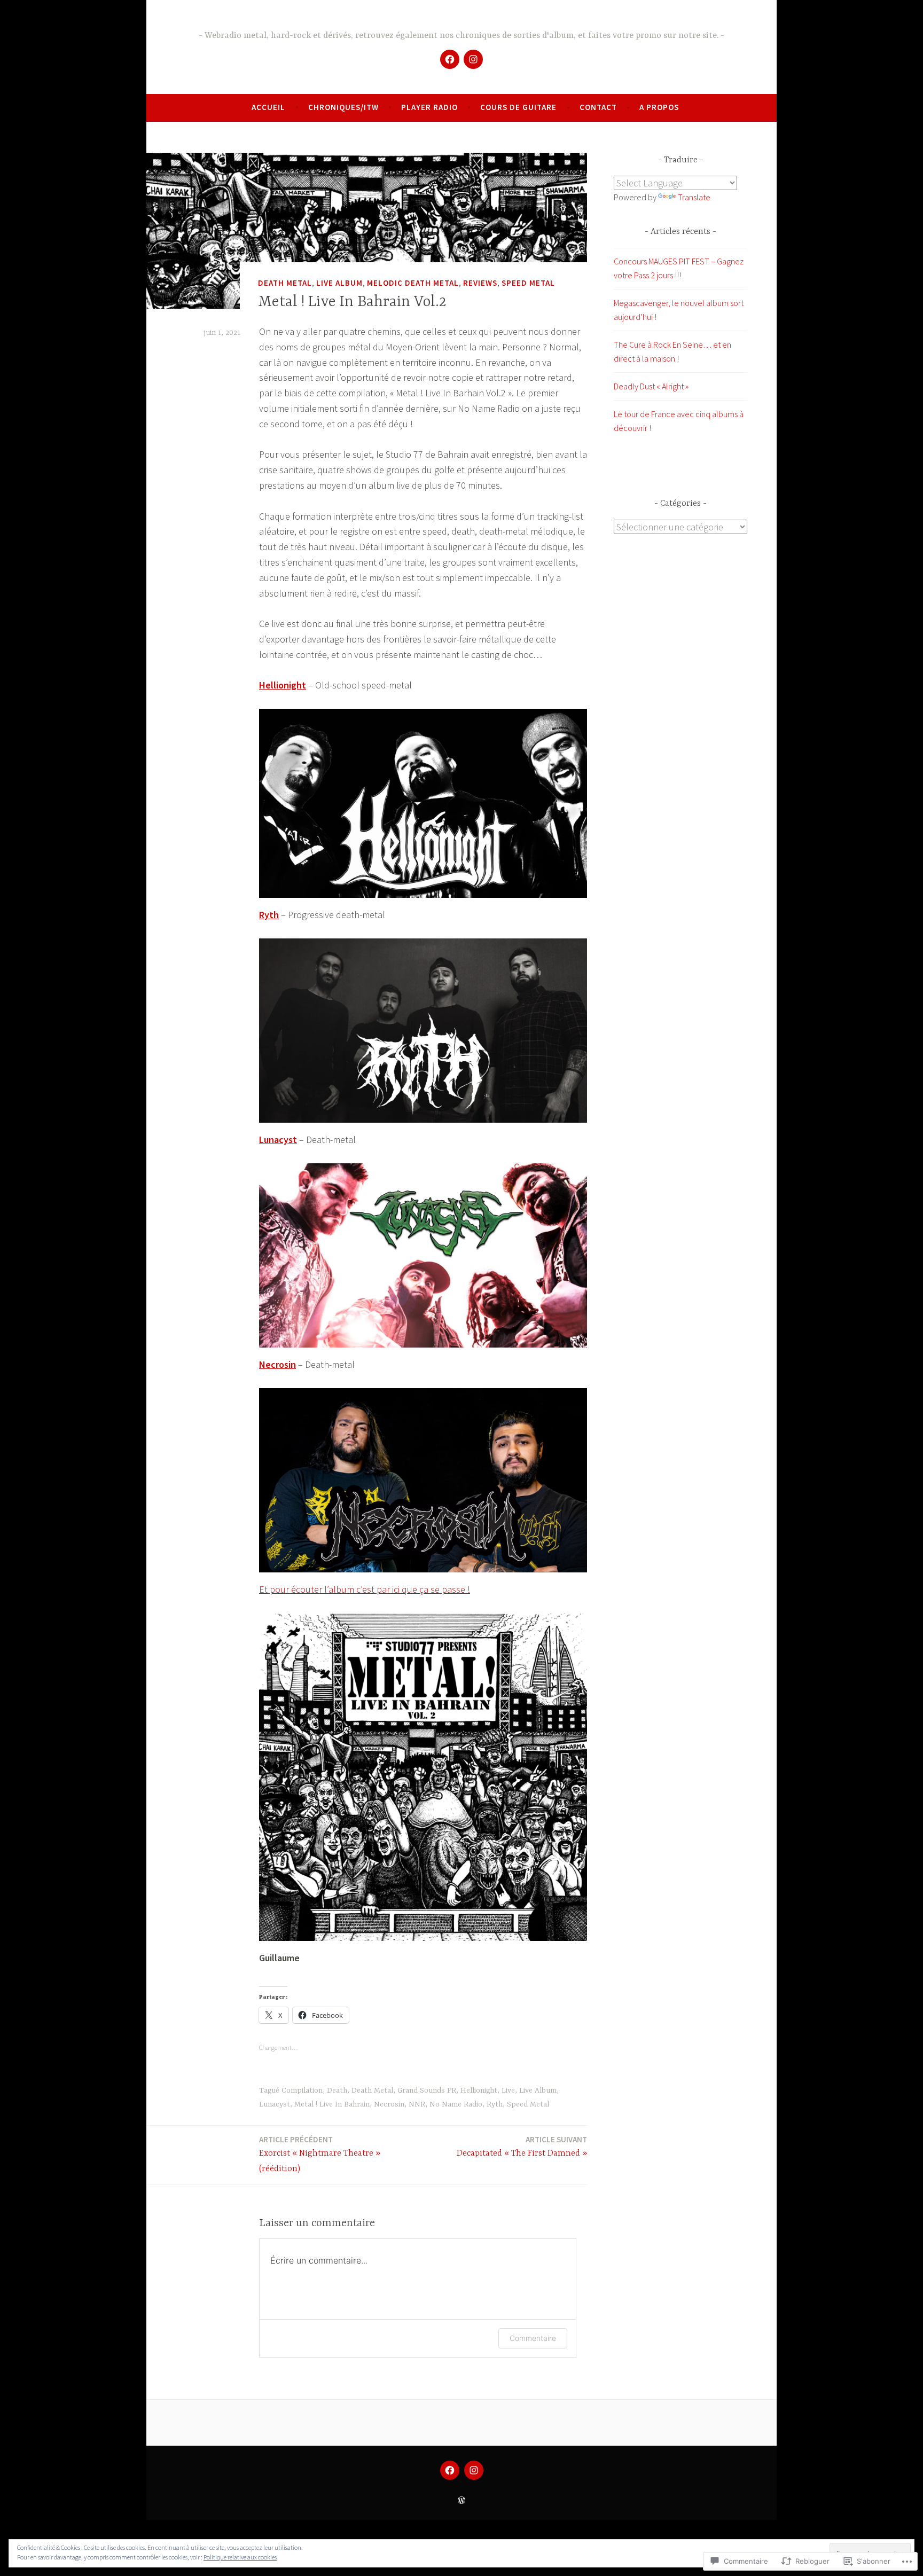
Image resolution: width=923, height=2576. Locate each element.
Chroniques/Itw (343, 107)
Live (508, 2090)
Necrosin (277, 1364)
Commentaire (533, 2338)
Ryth (269, 915)
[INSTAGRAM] (474, 2470)
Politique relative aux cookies (240, 2557)
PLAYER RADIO (429, 107)
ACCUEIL (268, 107)
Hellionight (283, 685)
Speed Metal (528, 283)
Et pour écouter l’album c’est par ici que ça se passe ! (365, 1589)
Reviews (480, 283)
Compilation (302, 2090)
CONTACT (598, 107)
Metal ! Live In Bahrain (332, 2104)
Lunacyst (278, 1140)
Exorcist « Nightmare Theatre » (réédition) (320, 2154)
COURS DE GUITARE (518, 107)
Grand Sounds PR (427, 2090)
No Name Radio (456, 2104)
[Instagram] (473, 59)
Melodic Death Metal (413, 283)
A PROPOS (659, 107)
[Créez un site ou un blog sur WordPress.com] (461, 2500)
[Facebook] (450, 59)
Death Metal (285, 283)
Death (337, 2090)
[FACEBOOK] (450, 2470)
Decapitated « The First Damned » (522, 2146)
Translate (694, 197)
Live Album (339, 283)
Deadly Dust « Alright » (651, 386)
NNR (417, 2104)
